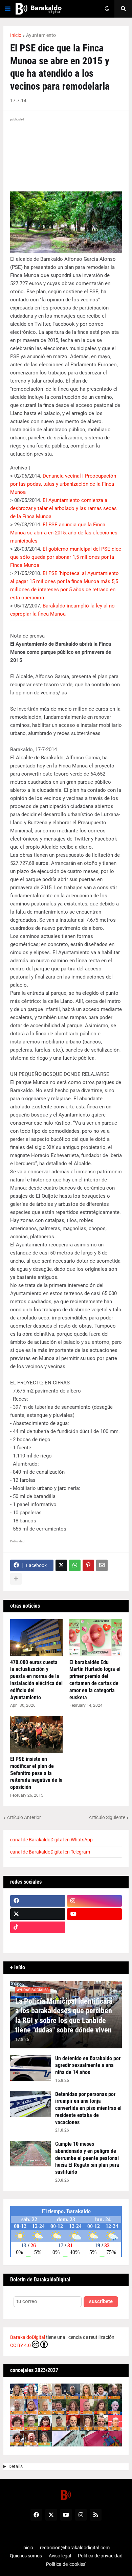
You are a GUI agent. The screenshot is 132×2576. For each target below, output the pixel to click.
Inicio (16, 35)
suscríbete (101, 2302)
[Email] (102, 1565)
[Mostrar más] (16, 1579)
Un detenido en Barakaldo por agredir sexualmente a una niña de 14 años (88, 2065)
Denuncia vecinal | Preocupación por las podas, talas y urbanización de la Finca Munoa (63, 484)
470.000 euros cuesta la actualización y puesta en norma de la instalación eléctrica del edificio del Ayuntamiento (36, 1680)
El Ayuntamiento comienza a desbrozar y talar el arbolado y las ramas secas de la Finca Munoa (63, 508)
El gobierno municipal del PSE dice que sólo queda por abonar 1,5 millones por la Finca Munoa (66, 557)
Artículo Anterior (24, 1817)
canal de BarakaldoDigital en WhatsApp (51, 1840)
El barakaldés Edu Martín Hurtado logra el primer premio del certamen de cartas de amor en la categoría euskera (95, 1680)
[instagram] (95, 1901)
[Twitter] (61, 1565)
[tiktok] (38, 1927)
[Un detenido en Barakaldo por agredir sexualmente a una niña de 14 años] (30, 2068)
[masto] (38, 1940)
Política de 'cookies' (66, 2564)
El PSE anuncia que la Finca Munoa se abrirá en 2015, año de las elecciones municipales (64, 533)
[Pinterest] (88, 1565)
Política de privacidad (100, 2556)
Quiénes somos (26, 2556)
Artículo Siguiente (107, 1817)
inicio (28, 2548)
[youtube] (95, 1914)
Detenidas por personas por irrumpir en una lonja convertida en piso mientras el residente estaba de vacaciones (88, 2108)
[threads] (95, 1940)
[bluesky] (95, 1927)
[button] (8, 9)
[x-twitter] (38, 1914)
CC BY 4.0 (20, 2345)
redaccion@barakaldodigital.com (75, 2548)
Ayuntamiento (41, 35)
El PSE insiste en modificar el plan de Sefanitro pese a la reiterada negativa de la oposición (36, 1773)
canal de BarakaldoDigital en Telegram (50, 1852)
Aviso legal (60, 2556)
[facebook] (38, 1901)
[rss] (96, 2515)
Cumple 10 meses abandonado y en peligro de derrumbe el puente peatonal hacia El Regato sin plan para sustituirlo (87, 2158)
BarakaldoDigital (28, 2337)
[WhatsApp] (75, 1565)
